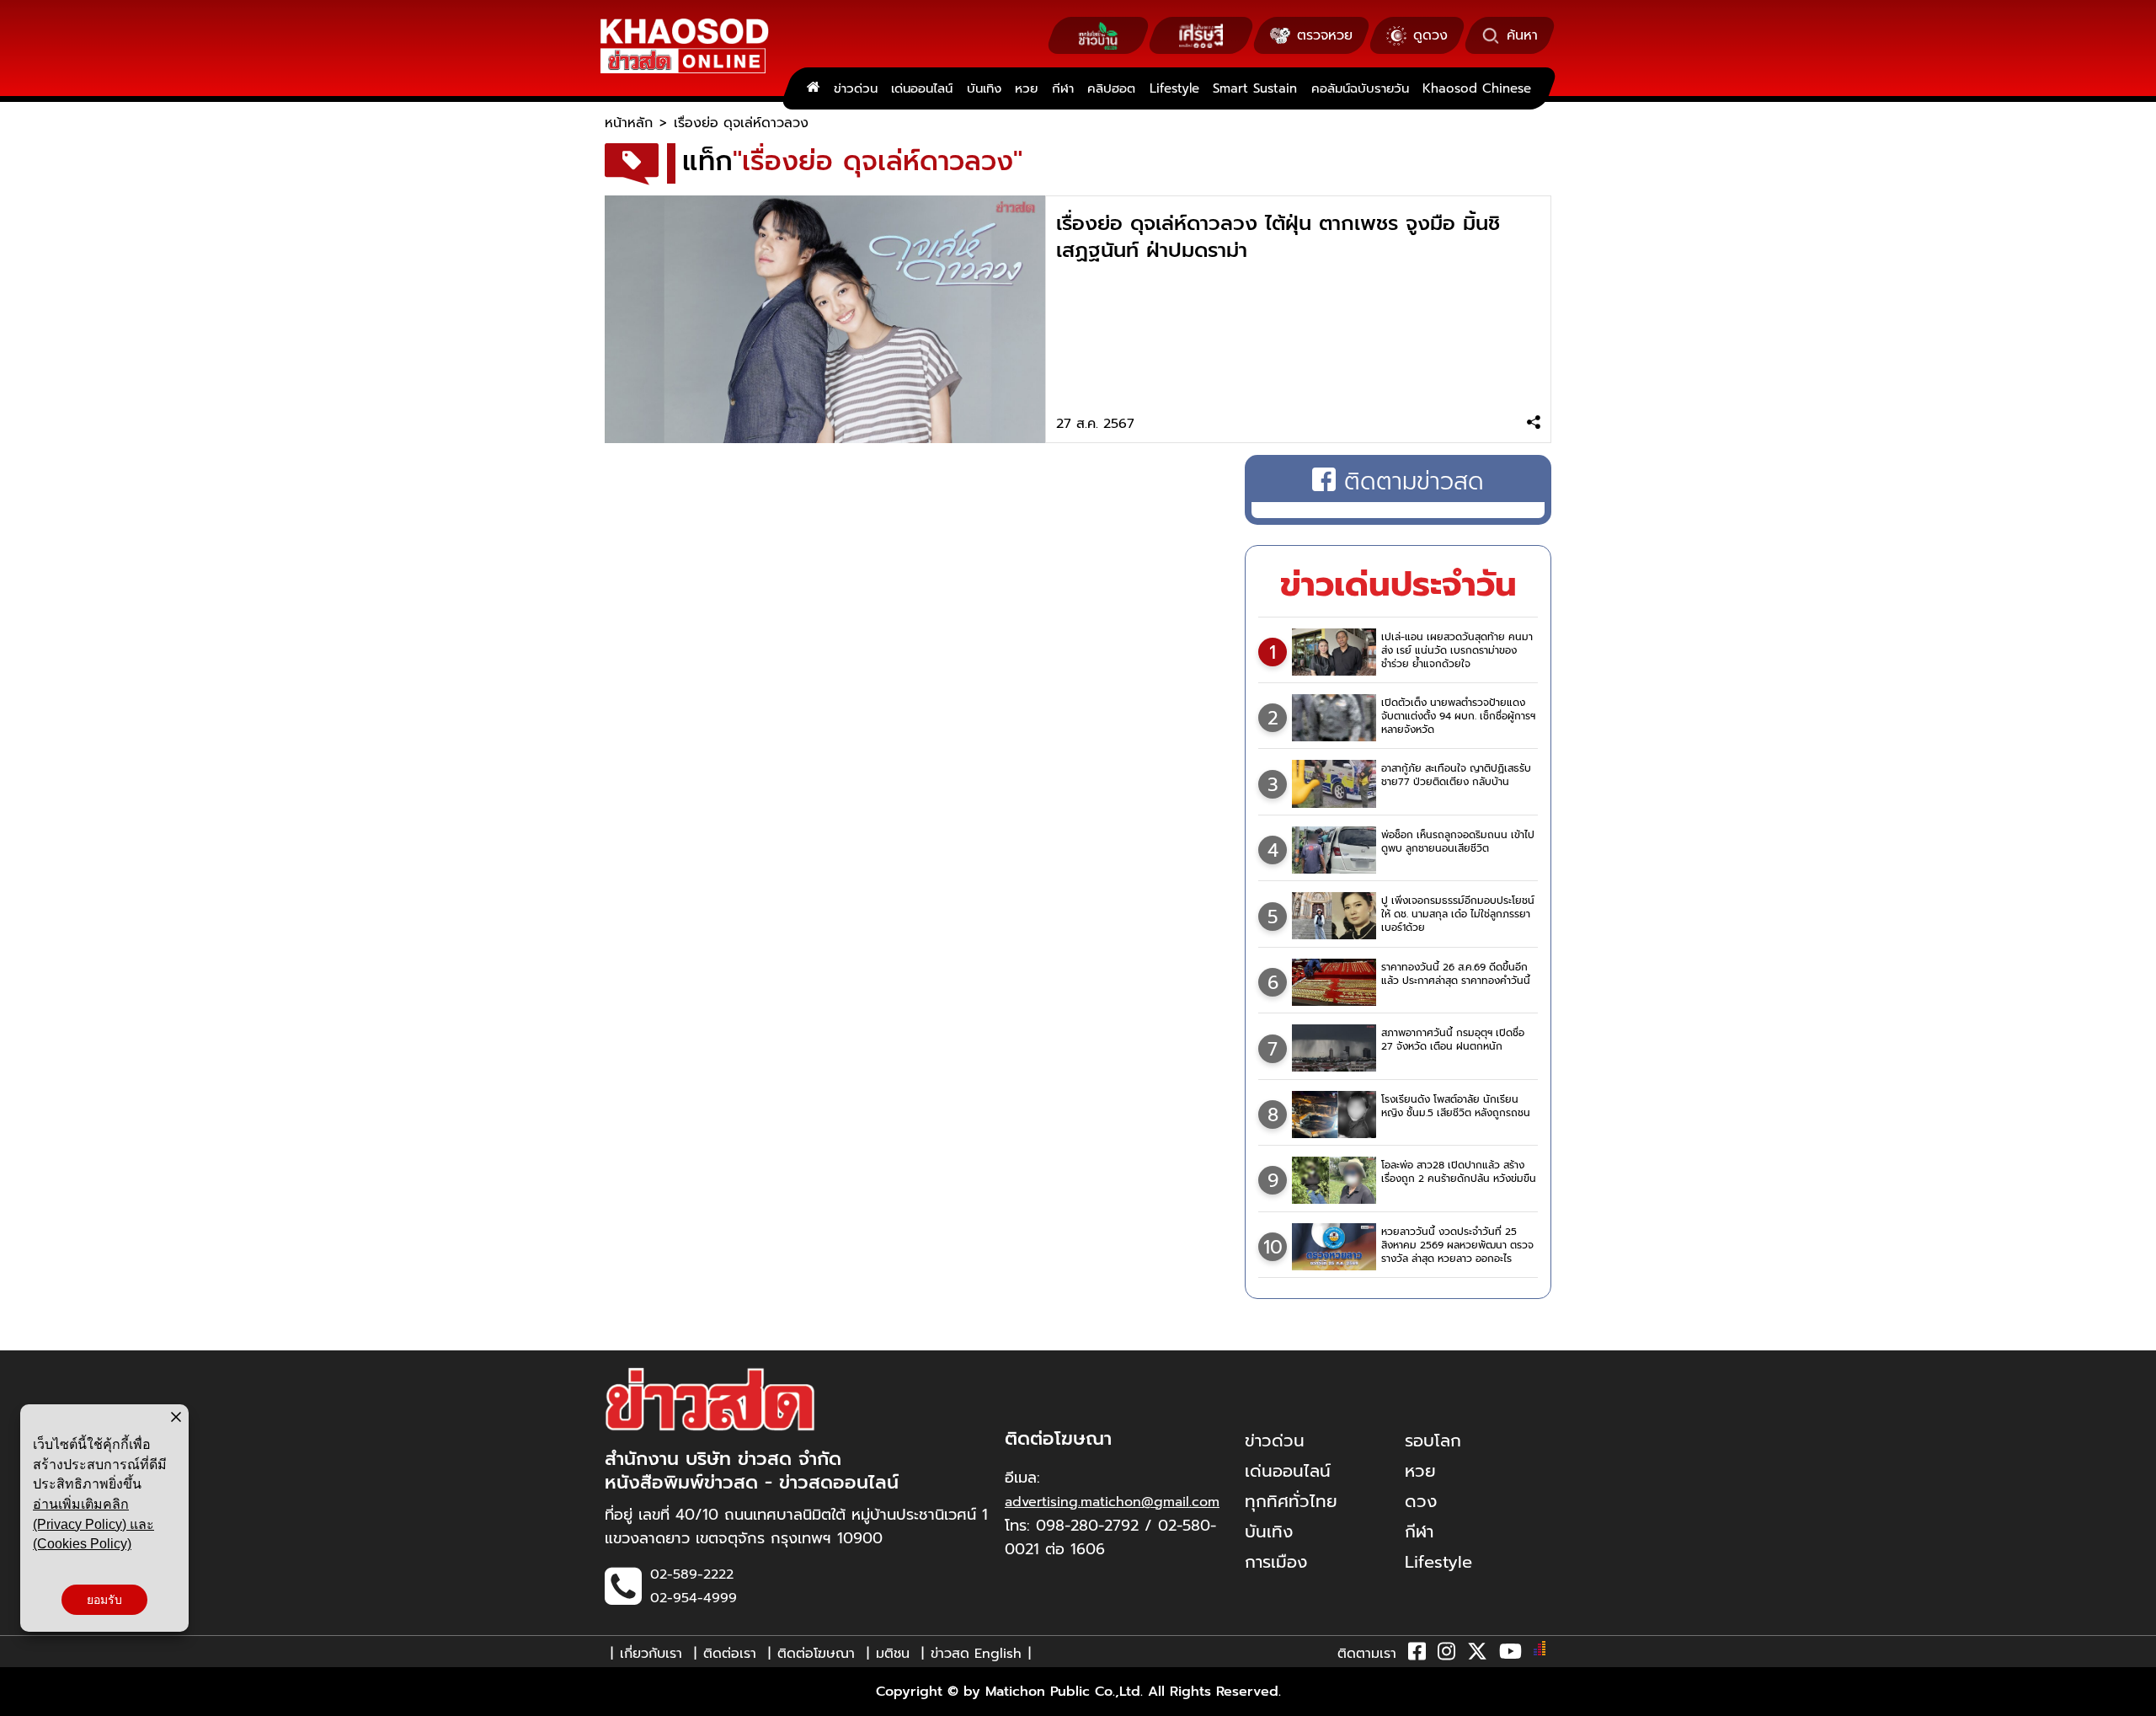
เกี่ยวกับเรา (651, 1654)
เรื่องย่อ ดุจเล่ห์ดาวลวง (741, 123)
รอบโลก (1433, 1441)
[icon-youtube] (1510, 1655)
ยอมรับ (104, 1600)
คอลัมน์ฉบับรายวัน (1360, 88)
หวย (1026, 88)
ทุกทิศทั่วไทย (1291, 1501)
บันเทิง (984, 88)
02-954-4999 (694, 1598)
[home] (813, 88)
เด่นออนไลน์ (922, 88)
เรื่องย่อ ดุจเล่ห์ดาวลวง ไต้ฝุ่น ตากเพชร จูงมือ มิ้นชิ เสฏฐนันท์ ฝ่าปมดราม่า (1278, 237)
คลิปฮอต (1111, 88)
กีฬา (1063, 88)
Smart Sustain (1255, 88)
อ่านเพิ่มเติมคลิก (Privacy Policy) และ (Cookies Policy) (93, 1524)
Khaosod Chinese (1477, 88)
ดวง (1421, 1501)
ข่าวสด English (976, 1654)
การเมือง (1276, 1562)
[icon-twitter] (1477, 1655)
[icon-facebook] (1417, 1655)
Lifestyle (1174, 88)
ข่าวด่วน (856, 88)
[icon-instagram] (1446, 1655)
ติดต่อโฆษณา (816, 1654)
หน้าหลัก (629, 123)
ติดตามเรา (1367, 1654)
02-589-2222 (692, 1574)
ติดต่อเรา (730, 1654)
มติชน (893, 1654)
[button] (24, 1699)
